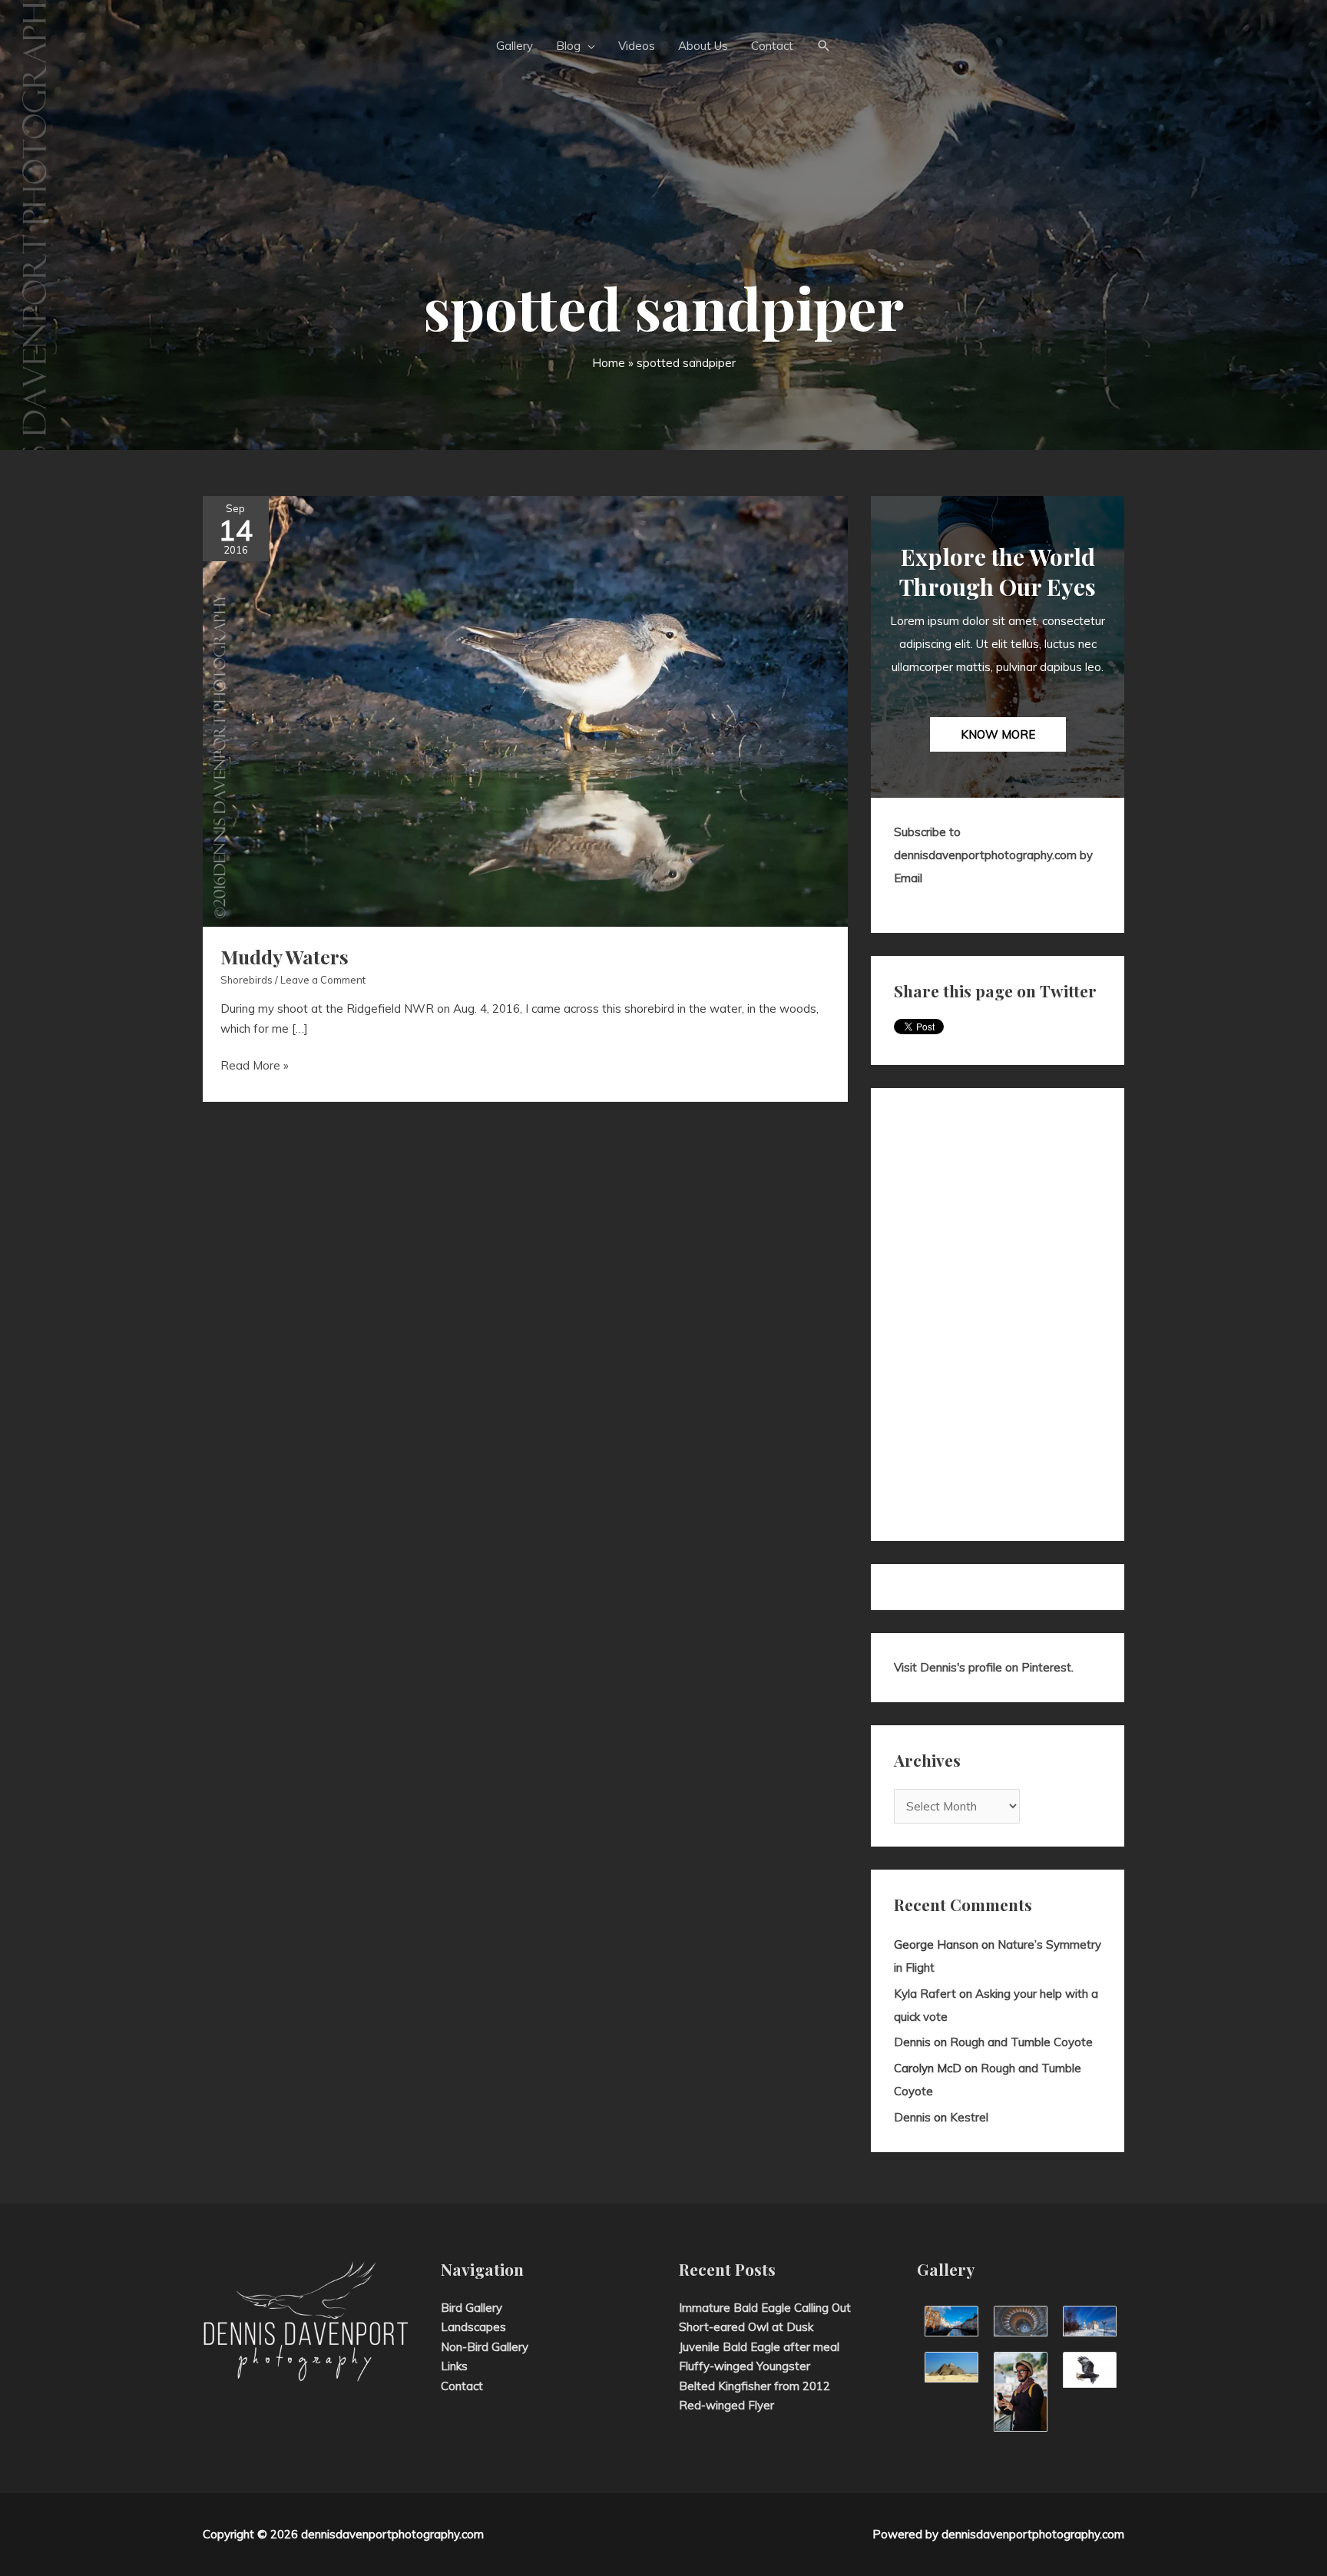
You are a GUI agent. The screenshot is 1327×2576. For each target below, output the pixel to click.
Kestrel (969, 2117)
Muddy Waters (285, 956)
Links (454, 2366)
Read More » (255, 1066)
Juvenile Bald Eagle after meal (759, 2347)
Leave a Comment (323, 980)
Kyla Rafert (925, 1994)
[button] (824, 46)
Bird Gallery (472, 2308)
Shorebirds (247, 980)
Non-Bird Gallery (485, 2347)
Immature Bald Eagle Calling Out (765, 2308)
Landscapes (473, 2327)
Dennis (912, 2042)
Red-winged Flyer (726, 2405)
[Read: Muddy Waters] (525, 710)
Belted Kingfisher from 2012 (755, 2386)
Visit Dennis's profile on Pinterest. (984, 1667)
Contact (462, 2386)
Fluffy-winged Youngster (745, 2366)
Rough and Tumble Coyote (1021, 2042)
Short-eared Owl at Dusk (746, 2327)
